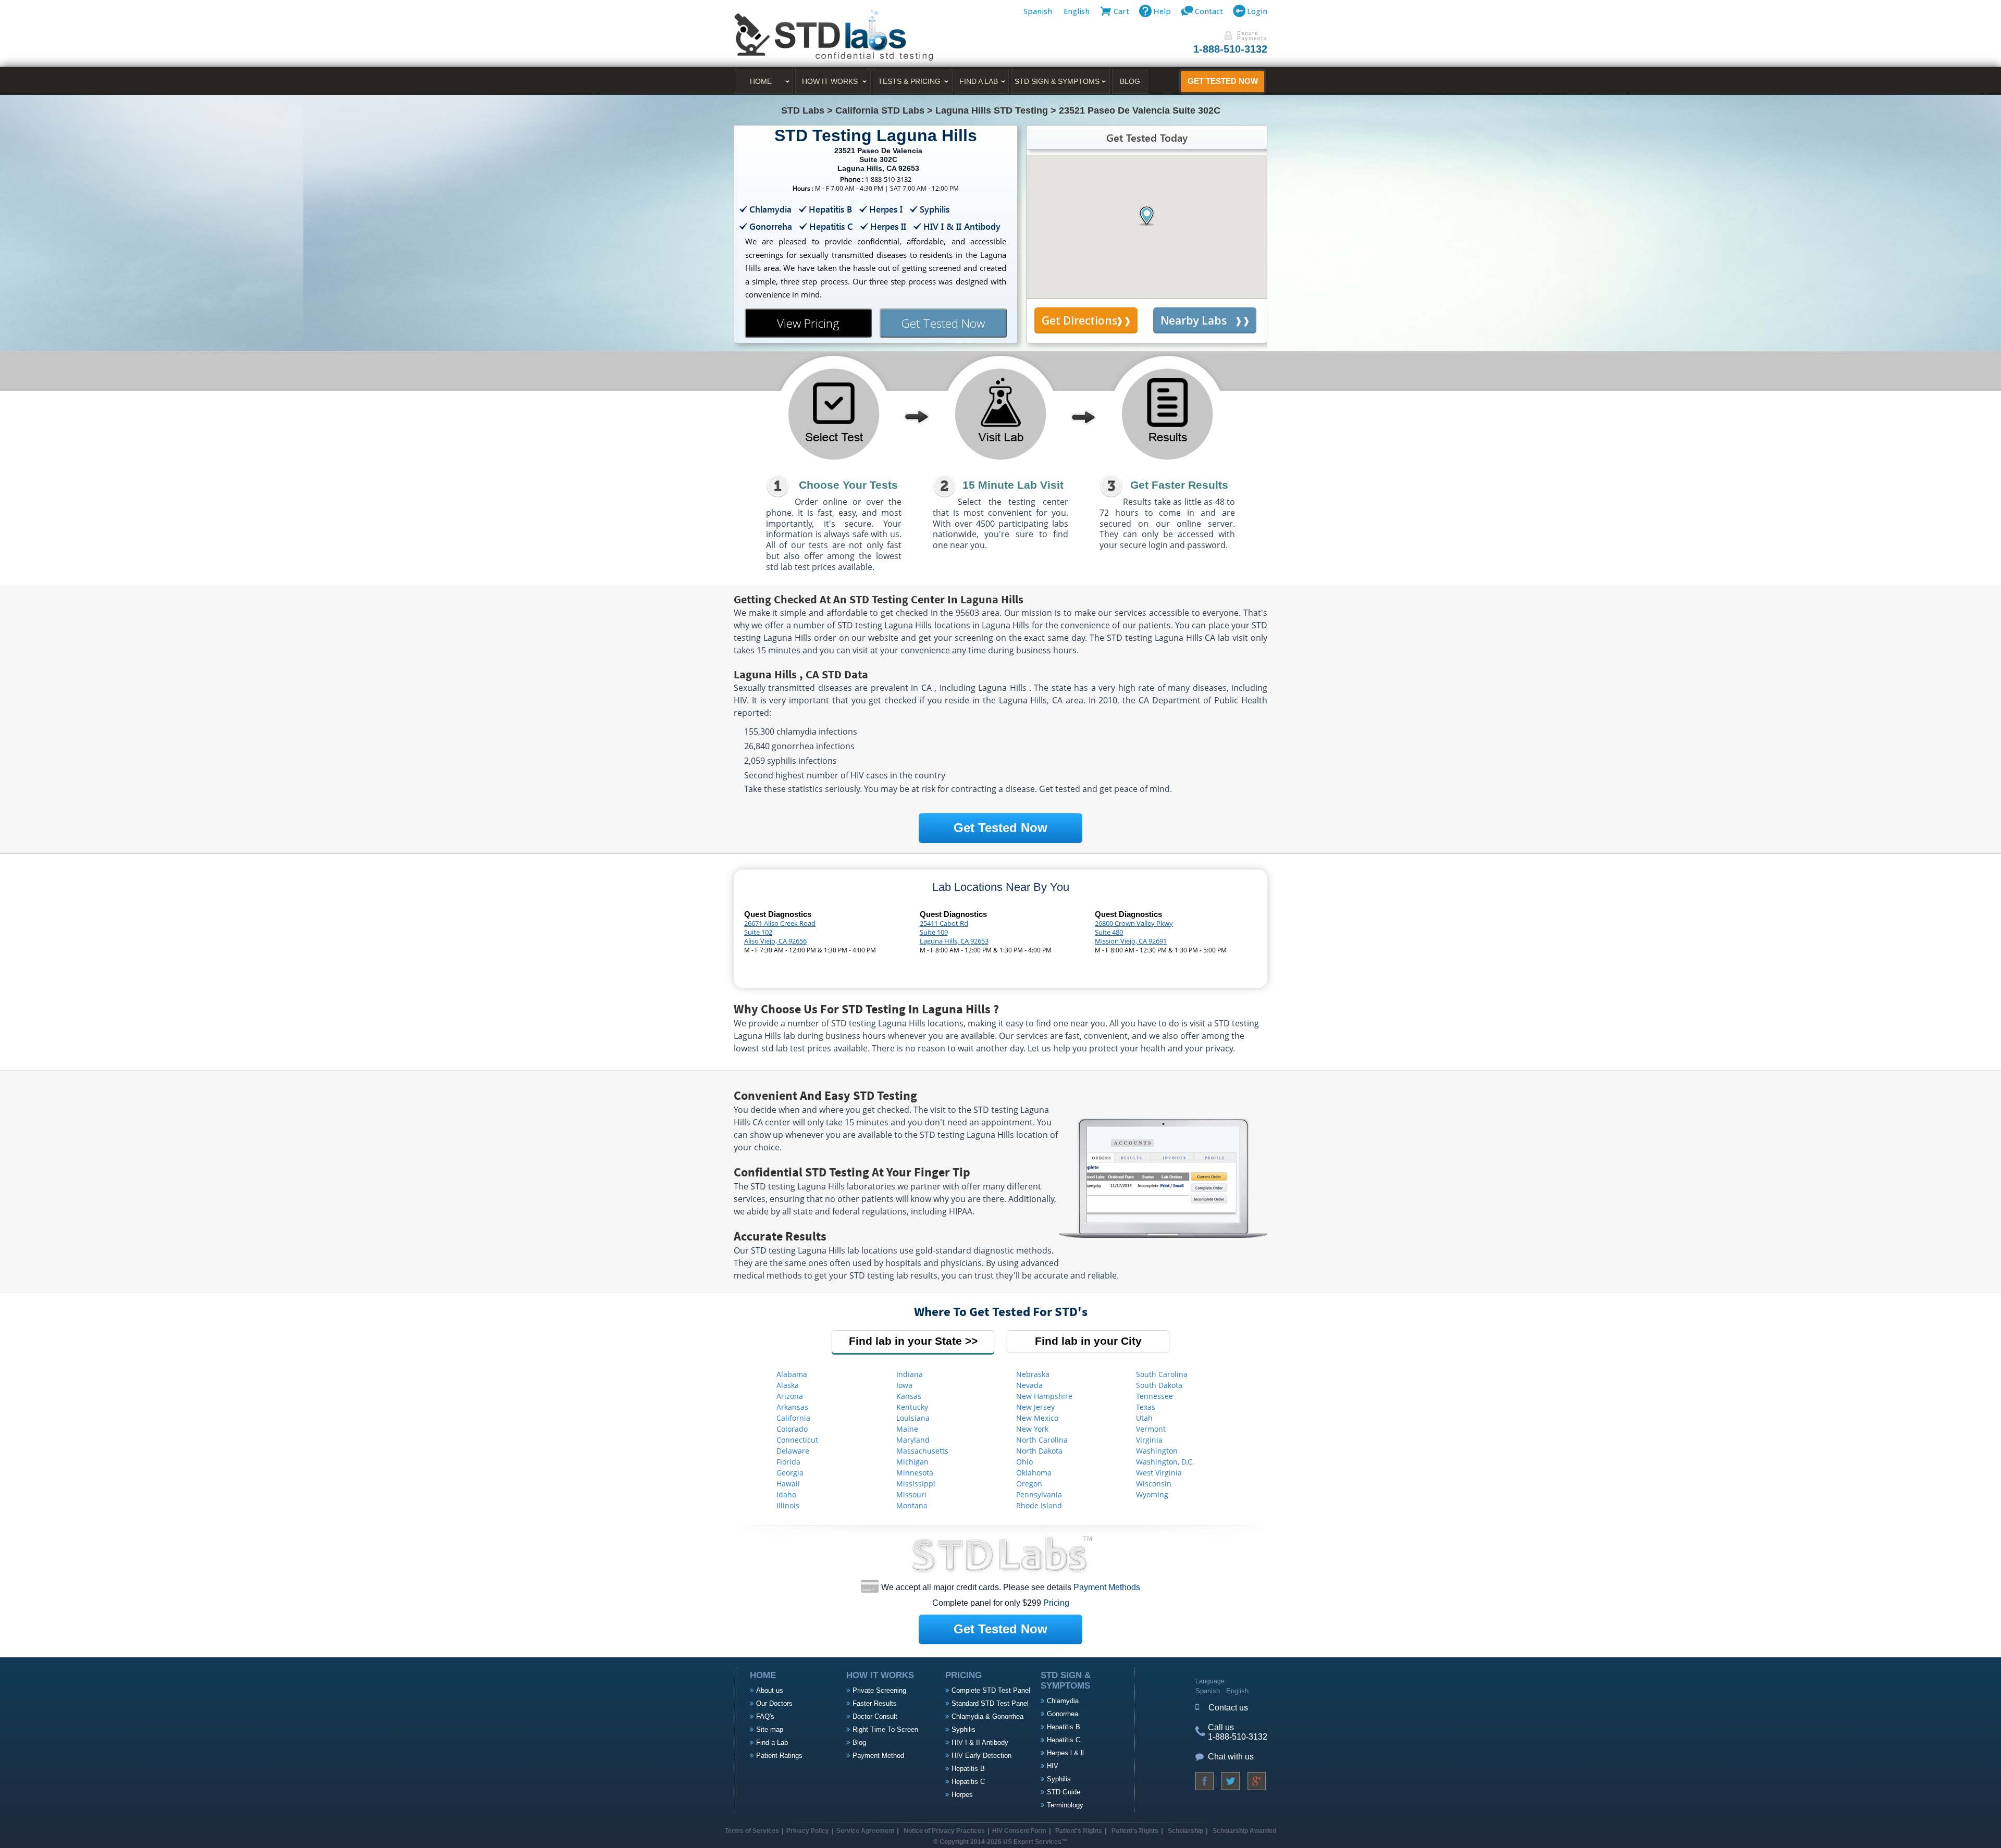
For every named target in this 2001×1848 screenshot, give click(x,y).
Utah (1144, 1418)
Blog (1130, 81)
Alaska (788, 1385)
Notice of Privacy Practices (944, 1831)
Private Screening (879, 1690)
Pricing (1056, 1603)
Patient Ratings (779, 1756)
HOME (761, 81)
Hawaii (788, 1484)
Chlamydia (1063, 1701)
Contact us (1228, 1708)
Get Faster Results (1179, 485)
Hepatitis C (968, 1782)
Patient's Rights (1078, 1831)
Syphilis (964, 1729)
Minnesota (915, 1473)
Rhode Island (1039, 1505)
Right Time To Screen (885, 1729)
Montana (912, 1505)
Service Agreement (865, 1831)
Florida (788, 1462)
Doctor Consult (875, 1716)
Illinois (788, 1505)
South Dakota (1159, 1385)
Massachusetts (922, 1451)
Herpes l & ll (1065, 1753)
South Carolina (1162, 1374)
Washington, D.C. (1165, 1462)
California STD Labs (880, 110)
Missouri (911, 1494)
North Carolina (1042, 1440)
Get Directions (1079, 320)
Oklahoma (1034, 1473)
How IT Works (830, 81)
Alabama (792, 1374)
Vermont (1151, 1429)
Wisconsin (1154, 1484)
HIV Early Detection (981, 1756)
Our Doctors (774, 1703)
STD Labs (803, 110)
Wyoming (1152, 1494)
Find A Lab (979, 81)
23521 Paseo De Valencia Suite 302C (1140, 110)
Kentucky (912, 1407)
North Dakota (1039, 1451)
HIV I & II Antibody (980, 1742)
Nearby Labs (1194, 320)
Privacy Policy (808, 1831)
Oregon (1029, 1484)
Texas (1146, 1407)
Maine (907, 1429)
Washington (1157, 1451)
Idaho (786, 1494)
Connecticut (797, 1440)
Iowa (904, 1385)
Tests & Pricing (909, 81)
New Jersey (1035, 1407)
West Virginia (1159, 1473)
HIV (1053, 1766)
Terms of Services (752, 1831)
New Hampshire (1044, 1396)
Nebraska (1033, 1374)
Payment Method (878, 1756)
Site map (770, 1729)
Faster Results (875, 1703)
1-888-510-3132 (1230, 49)
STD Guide (1064, 1792)
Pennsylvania (1039, 1494)
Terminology (1065, 1805)
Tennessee (1154, 1396)
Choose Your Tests (848, 485)
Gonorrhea (1063, 1714)
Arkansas (792, 1407)
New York (1032, 1429)
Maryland (913, 1440)
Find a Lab (772, 1742)
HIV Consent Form (1019, 1831)
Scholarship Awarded (1244, 1831)
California (793, 1418)
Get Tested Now (1223, 81)
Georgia (790, 1473)
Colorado (792, 1429)
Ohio (1024, 1462)
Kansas (909, 1396)
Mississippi (916, 1484)
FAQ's (765, 1716)
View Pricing (808, 323)
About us (770, 1690)
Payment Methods (1107, 1587)
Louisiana (913, 1418)
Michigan (912, 1462)
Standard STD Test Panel (990, 1703)
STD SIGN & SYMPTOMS (1057, 81)
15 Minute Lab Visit (1013, 485)
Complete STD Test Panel (991, 1690)
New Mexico (1037, 1418)
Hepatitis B (968, 1769)
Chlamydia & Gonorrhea (987, 1716)
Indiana (910, 1374)
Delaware (793, 1451)
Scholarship (1185, 1831)
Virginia (1149, 1440)
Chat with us (1231, 1757)
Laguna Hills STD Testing (992, 110)
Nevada (1029, 1385)
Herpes (962, 1795)
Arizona (790, 1396)
